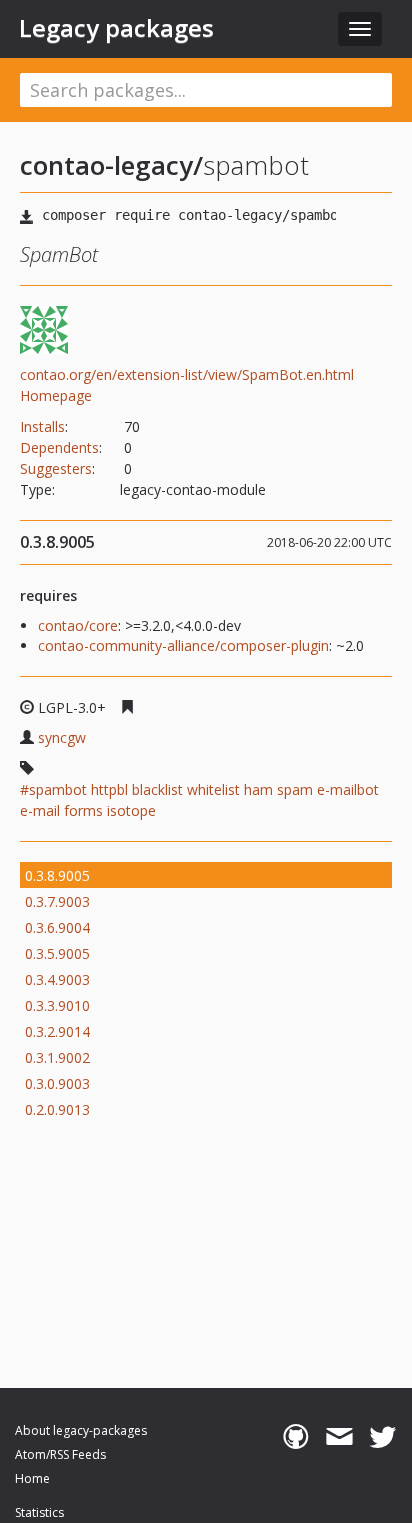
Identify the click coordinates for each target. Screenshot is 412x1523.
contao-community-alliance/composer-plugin (183, 645)
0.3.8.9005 (57, 875)
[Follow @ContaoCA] (382, 1437)
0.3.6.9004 (57, 927)
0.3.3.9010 (57, 1005)
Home (32, 1478)
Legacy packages (116, 28)
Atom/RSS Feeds (60, 1454)
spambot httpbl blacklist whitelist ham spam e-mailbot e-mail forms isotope (199, 800)
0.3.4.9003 (57, 979)
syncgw (62, 737)
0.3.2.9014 (57, 1031)
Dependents (59, 447)
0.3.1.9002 (57, 1057)
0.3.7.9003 (57, 901)
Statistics (39, 1512)
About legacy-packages (81, 1430)
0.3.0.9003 (57, 1083)
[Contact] (339, 1437)
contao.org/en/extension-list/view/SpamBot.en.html (187, 374)
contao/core (78, 625)
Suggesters (56, 468)
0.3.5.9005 (57, 953)
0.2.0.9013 (57, 1109)
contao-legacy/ (111, 165)
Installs (42, 426)
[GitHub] (295, 1437)
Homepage (56, 395)
